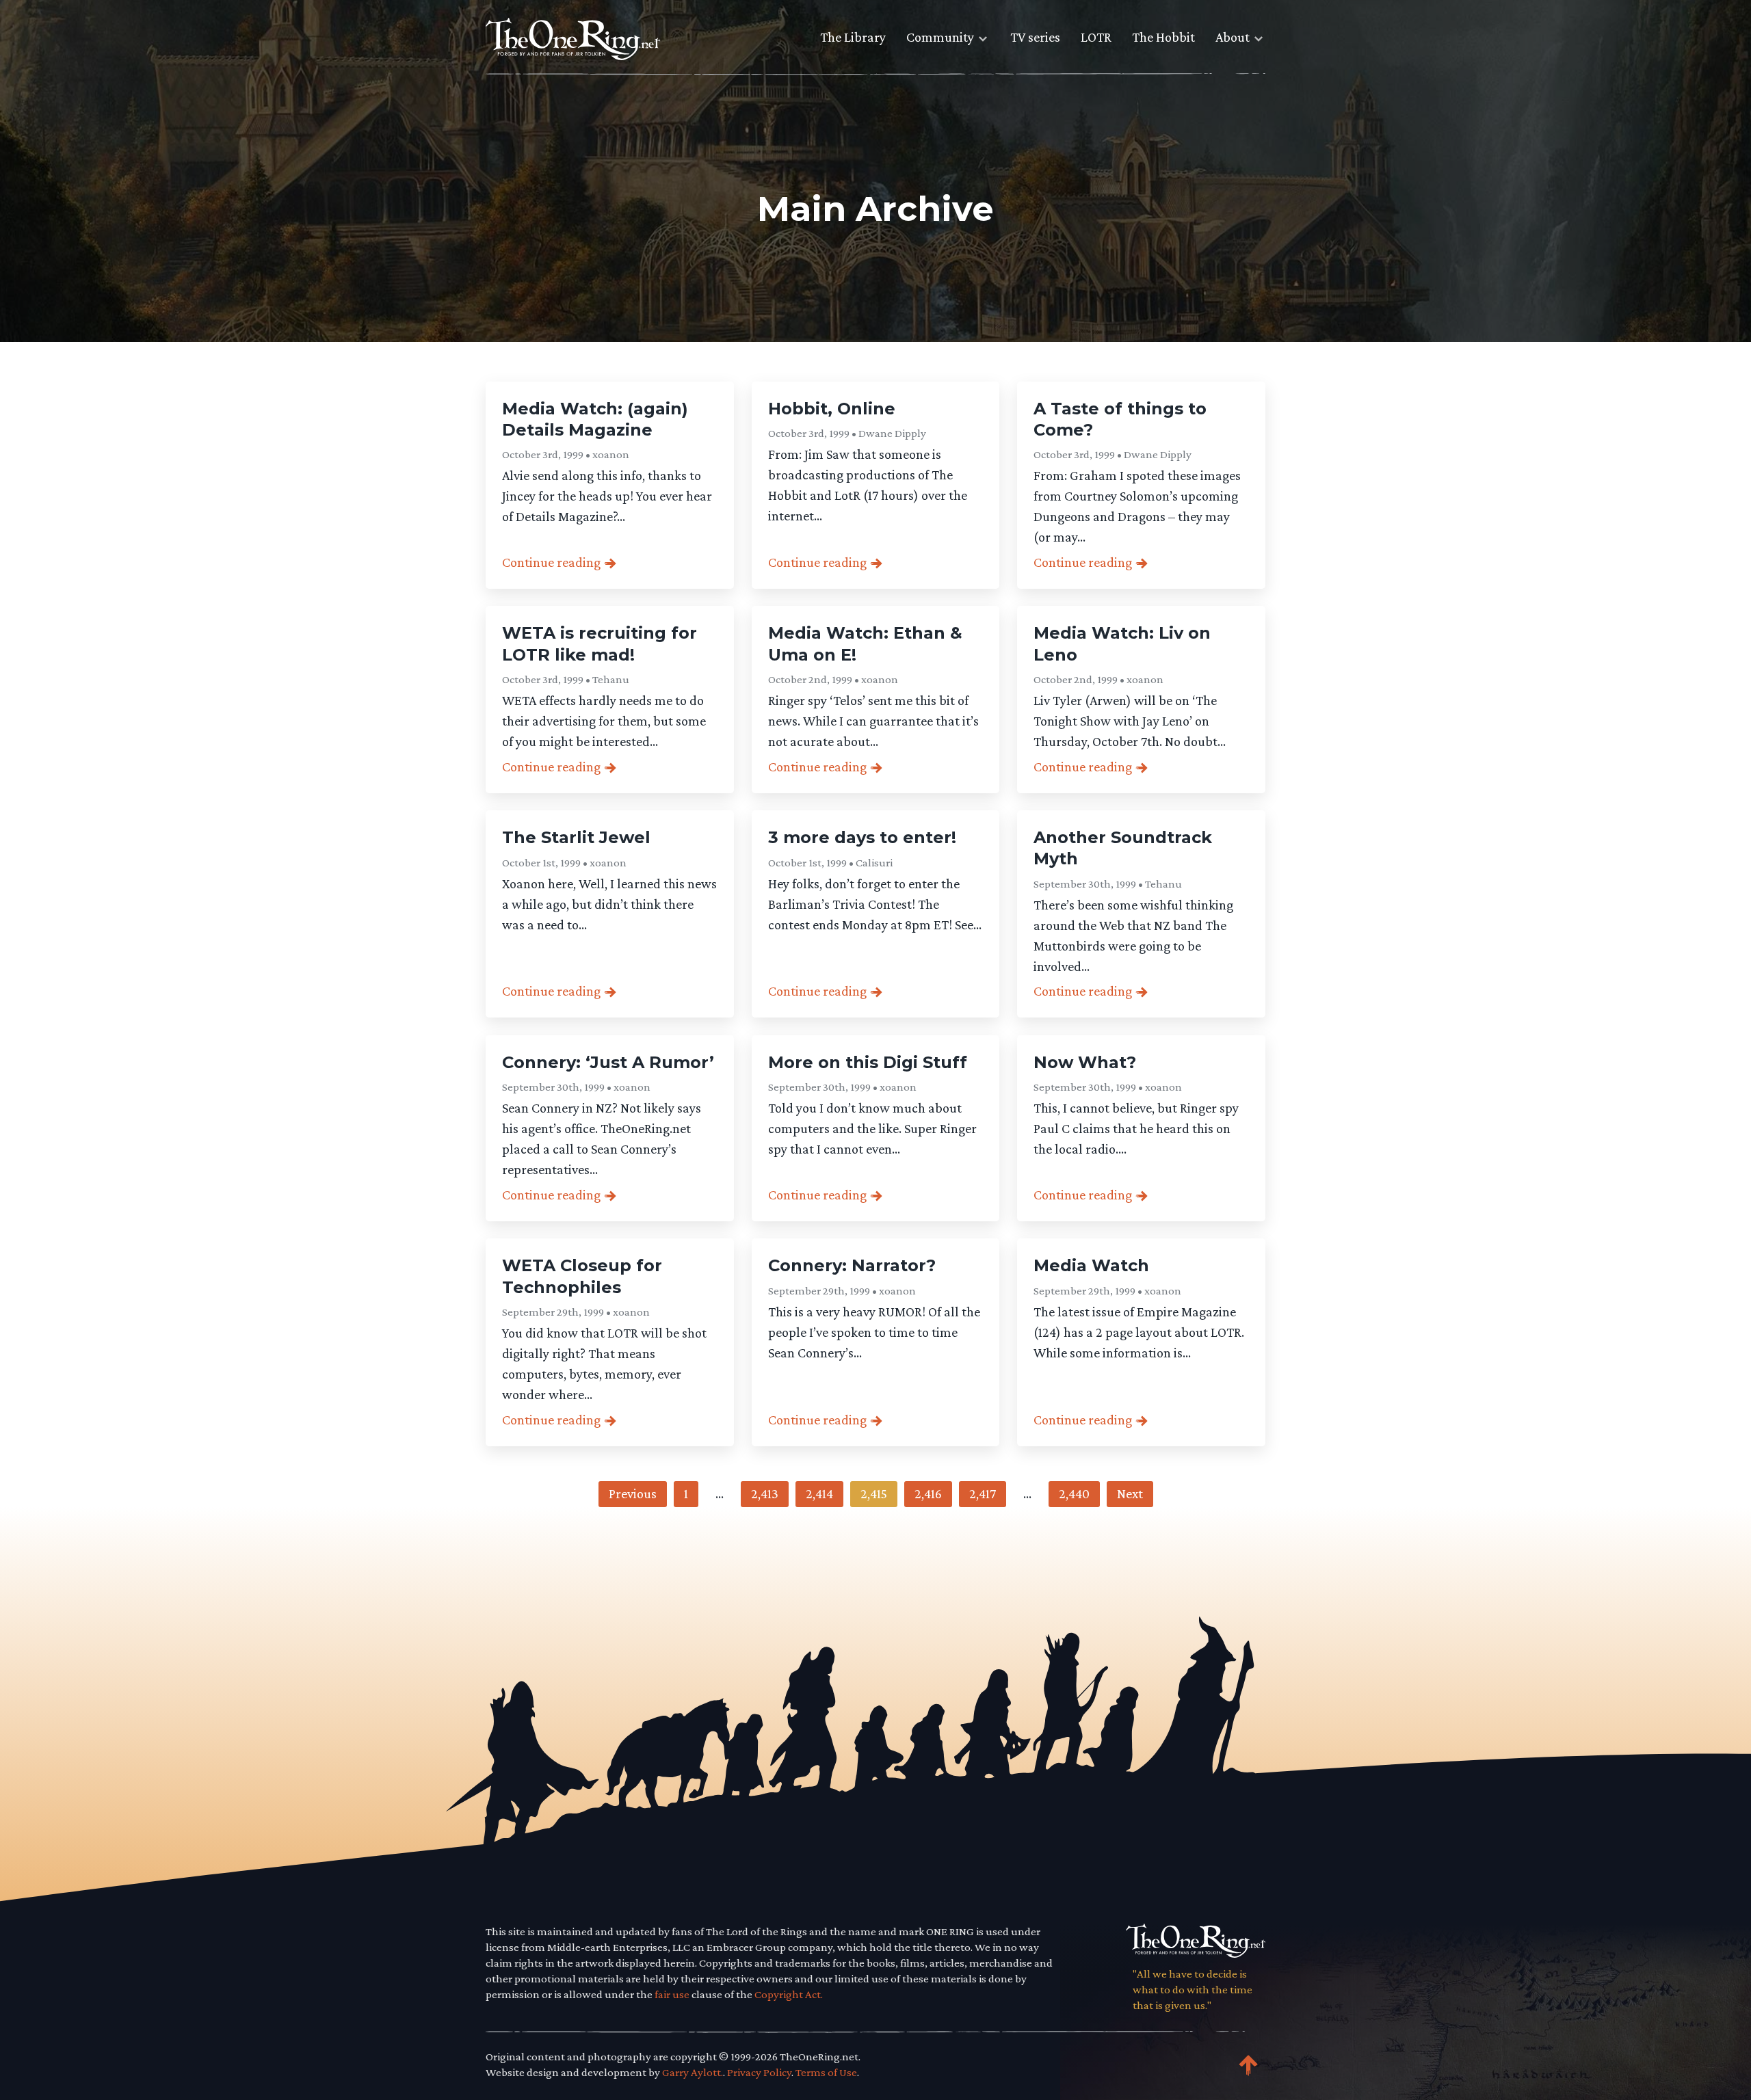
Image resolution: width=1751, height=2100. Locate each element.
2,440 (1074, 1493)
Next (1130, 1493)
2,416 (928, 1493)
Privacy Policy (759, 2072)
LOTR (1096, 37)
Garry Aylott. (693, 2072)
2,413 (765, 1493)
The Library (853, 37)
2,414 (819, 1493)
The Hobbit (1163, 37)
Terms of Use (826, 2072)
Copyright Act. (789, 1994)
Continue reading (551, 562)
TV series (1035, 37)
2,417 (983, 1493)
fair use (672, 1994)
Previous (633, 1493)
